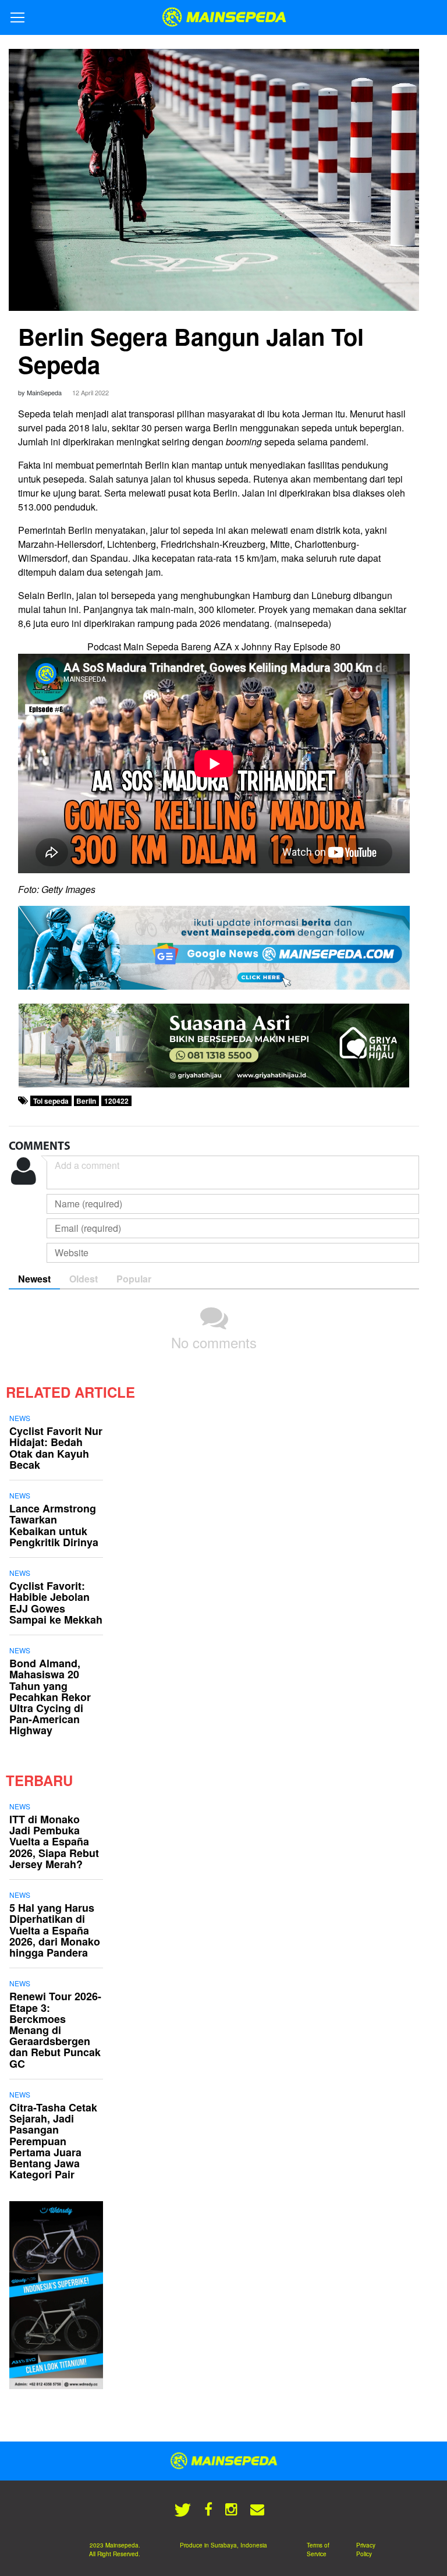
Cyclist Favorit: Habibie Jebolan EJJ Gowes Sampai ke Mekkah (56, 1603)
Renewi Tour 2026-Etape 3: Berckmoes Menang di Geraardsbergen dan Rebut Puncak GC (55, 2030)
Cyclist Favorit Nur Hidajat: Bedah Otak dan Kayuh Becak (56, 1448)
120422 (116, 1101)
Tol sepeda (51, 1101)
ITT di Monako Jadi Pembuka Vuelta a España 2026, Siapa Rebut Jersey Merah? (54, 1842)
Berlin (86, 1101)
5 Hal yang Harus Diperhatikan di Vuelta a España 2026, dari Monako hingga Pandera (55, 1930)
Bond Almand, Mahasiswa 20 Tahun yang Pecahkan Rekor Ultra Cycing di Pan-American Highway (50, 1697)
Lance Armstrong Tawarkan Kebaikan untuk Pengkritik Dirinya (54, 1525)
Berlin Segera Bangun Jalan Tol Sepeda (191, 350)
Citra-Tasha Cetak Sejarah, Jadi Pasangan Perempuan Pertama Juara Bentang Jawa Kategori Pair (53, 2141)
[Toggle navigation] (17, 17)
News (20, 1418)
